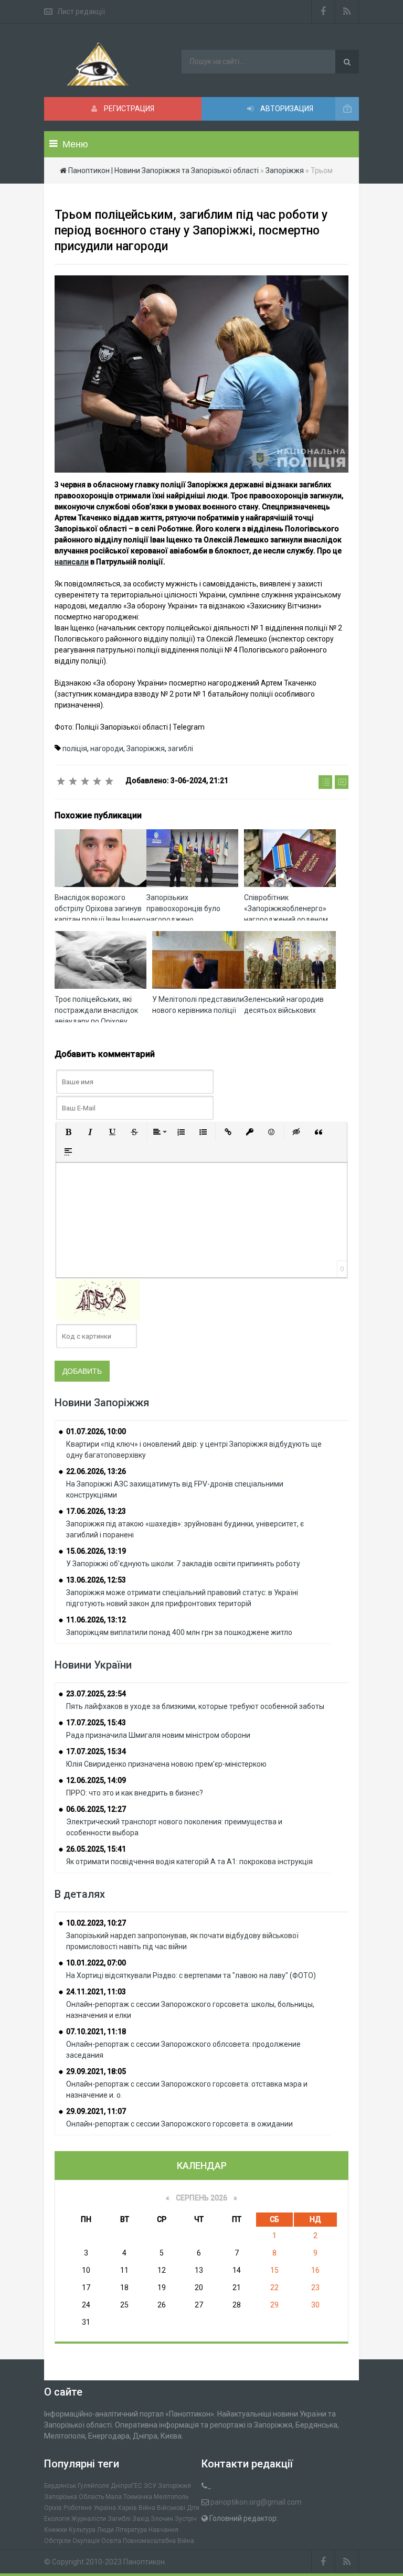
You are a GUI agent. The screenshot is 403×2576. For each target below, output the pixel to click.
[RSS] (347, 12)
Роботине (78, 2508)
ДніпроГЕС (126, 2486)
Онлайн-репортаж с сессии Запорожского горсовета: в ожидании (179, 2124)
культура (82, 2530)
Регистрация (128, 109)
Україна (105, 2508)
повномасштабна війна (158, 2541)
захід (141, 2519)
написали (72, 562)
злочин (162, 2519)
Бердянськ (60, 2486)
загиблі (181, 749)
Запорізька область (74, 2497)
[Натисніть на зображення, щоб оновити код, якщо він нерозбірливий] (98, 1300)
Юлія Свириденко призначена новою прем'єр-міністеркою (166, 1764)
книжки (56, 2530)
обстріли (57, 2541)
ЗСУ (150, 2486)
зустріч (186, 2519)
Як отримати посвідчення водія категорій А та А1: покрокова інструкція (189, 1862)
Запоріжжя (146, 749)
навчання (163, 2530)
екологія (57, 2519)
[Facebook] (323, 12)
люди (105, 2530)
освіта (111, 2541)
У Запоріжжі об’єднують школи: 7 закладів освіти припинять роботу (183, 1564)
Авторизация (286, 109)
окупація (86, 2541)
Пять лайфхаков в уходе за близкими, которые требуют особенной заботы (195, 1706)
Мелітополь (171, 2497)
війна (147, 2508)
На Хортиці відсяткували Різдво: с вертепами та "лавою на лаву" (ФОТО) (191, 1975)
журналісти (89, 2519)
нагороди (107, 749)
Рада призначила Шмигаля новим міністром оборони (158, 1735)
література (131, 2530)
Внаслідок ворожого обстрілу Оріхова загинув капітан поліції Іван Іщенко (100, 908)
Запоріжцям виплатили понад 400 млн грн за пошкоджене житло (179, 1632)
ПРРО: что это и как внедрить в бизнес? (135, 1793)
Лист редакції (81, 12)
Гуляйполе (93, 2486)
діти (193, 2508)
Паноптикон (144, 2562)
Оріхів (53, 2508)
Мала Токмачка (129, 2497)
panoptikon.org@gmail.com (256, 2502)
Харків (127, 2508)
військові (171, 2508)
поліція (75, 749)
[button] (68, 1132)
